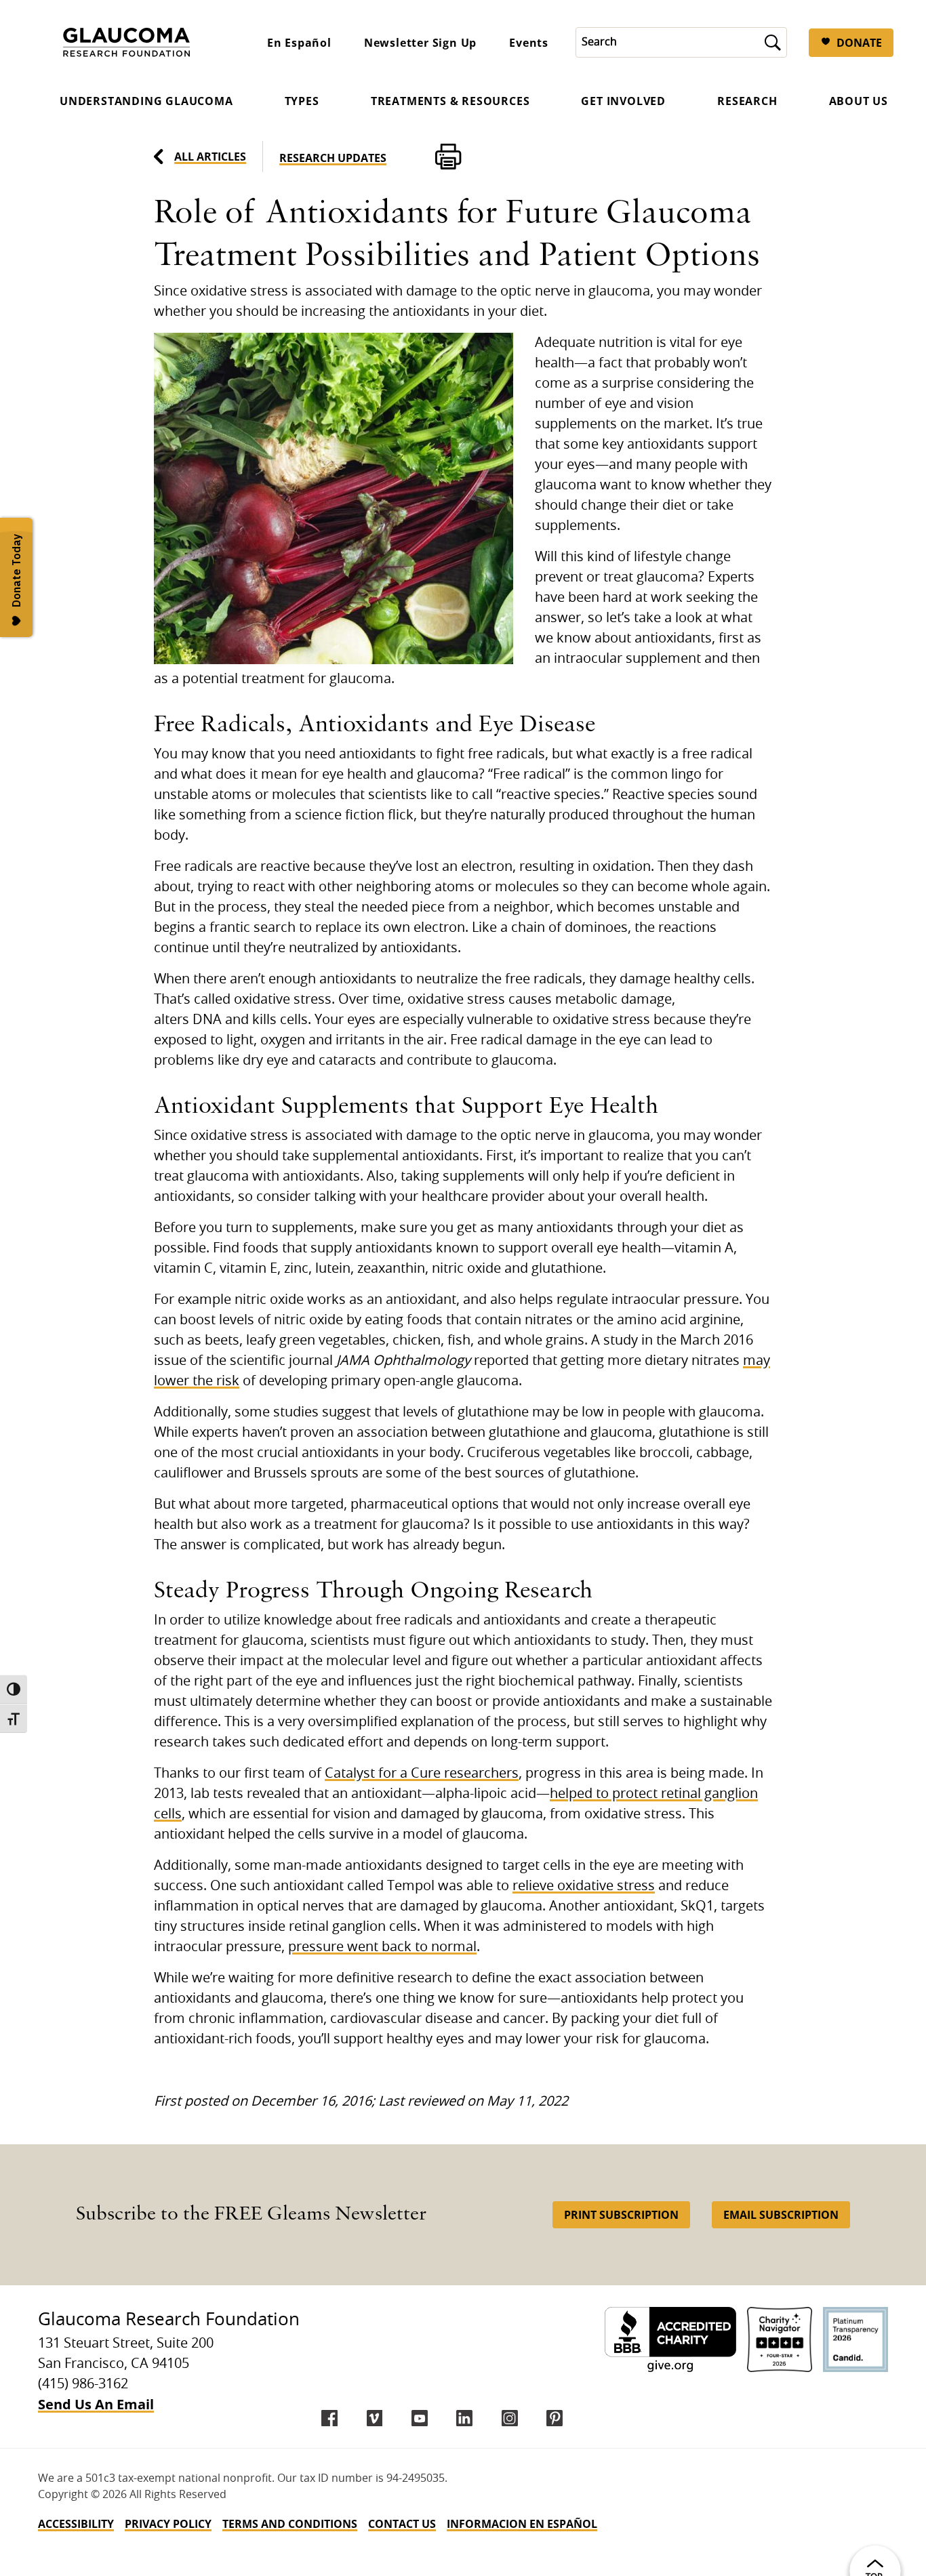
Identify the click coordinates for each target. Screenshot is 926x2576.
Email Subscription (781, 2215)
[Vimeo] (375, 2418)
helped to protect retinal (625, 1794)
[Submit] (773, 42)
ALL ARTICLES (210, 157)
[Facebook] (329, 2418)
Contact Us (402, 2524)
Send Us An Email (96, 2404)
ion (748, 1794)
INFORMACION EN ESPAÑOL (522, 2524)
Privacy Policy (168, 2524)
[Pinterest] (555, 2418)
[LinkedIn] (464, 2418)
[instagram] (510, 2418)
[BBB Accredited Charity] (670, 2339)
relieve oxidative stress (584, 1886)
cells (168, 1814)
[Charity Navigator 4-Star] (780, 2339)
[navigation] (463, 2524)
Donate (859, 43)
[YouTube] (420, 2418)
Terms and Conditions (290, 2524)
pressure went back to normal (382, 1947)
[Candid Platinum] (855, 2339)
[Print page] (448, 157)
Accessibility (76, 2524)
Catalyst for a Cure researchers (422, 1774)
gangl (720, 1794)
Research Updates (333, 158)
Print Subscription (621, 2215)
